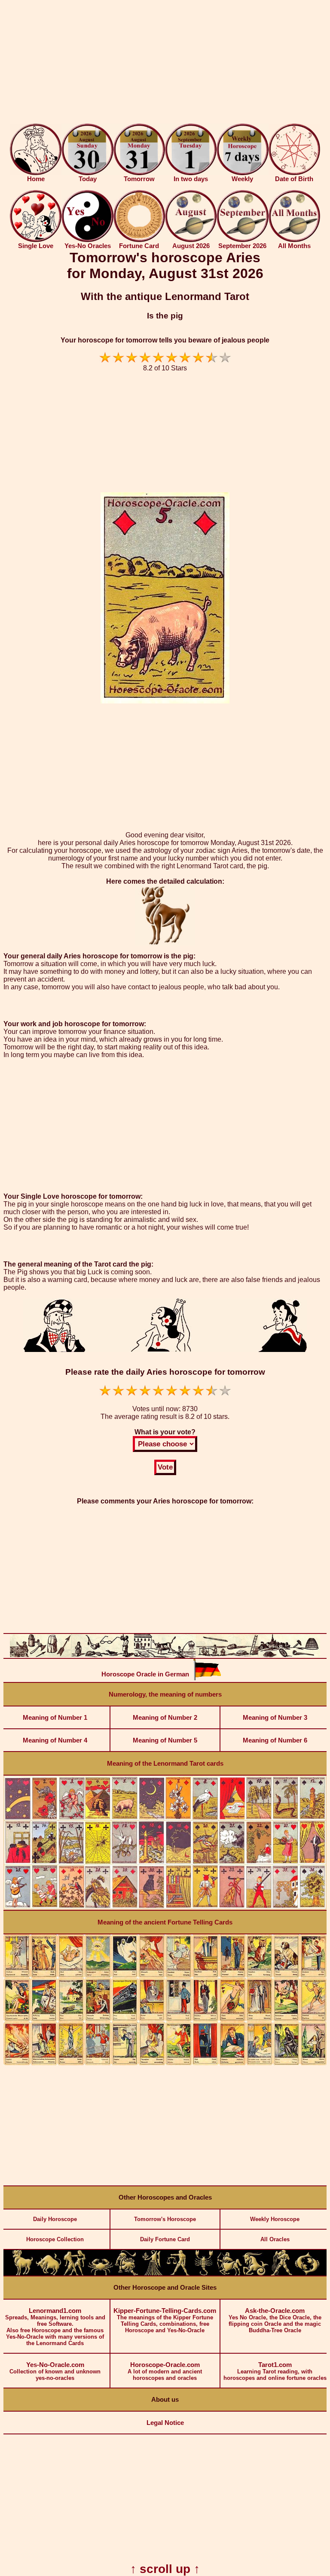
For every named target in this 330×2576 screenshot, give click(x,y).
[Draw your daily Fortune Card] (139, 240)
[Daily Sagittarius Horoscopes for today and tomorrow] (229, 2274)
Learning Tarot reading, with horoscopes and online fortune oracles (275, 2371)
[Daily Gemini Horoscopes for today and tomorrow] (74, 2274)
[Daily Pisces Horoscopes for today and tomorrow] (307, 2274)
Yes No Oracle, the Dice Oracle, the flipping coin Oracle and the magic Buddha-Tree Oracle (275, 2320)
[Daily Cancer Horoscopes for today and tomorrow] (101, 2274)
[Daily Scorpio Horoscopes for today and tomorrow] (204, 2274)
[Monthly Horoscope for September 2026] (242, 240)
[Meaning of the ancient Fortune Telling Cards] (165, 2063)
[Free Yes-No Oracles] (87, 240)
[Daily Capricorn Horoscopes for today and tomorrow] (255, 2274)
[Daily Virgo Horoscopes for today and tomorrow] (152, 2274)
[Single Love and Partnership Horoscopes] (36, 240)
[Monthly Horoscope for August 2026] (191, 240)
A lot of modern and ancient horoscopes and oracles (165, 2371)
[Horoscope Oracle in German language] (207, 1678)
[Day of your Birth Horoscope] (294, 173)
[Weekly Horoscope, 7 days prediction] (242, 173)
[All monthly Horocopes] (294, 240)
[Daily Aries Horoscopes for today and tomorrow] (23, 2274)
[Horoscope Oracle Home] (36, 173)
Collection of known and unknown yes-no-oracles (55, 2371)
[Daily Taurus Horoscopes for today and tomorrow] (49, 2274)
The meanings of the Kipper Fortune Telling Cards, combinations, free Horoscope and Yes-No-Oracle (165, 2320)
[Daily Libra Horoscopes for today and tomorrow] (178, 2274)
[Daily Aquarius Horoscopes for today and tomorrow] (281, 2274)
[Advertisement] (165, 64)
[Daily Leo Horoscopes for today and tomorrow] (126, 2274)
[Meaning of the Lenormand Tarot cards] (165, 1908)
